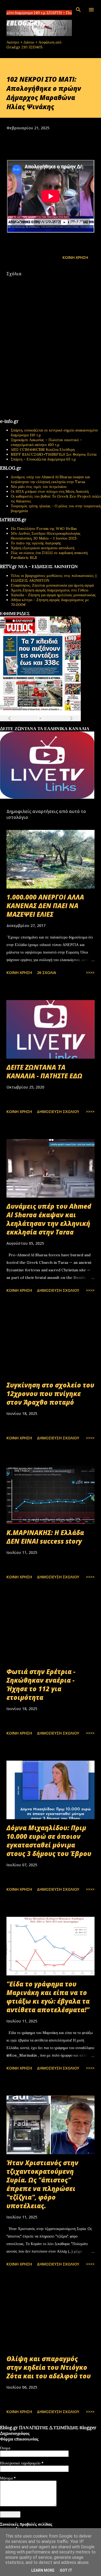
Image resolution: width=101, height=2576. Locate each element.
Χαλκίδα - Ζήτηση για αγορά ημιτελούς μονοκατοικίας (53, 595)
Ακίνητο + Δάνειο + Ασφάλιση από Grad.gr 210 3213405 (34, 45)
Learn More (43, 2570)
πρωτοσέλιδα (33, 724)
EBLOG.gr (22, 23)
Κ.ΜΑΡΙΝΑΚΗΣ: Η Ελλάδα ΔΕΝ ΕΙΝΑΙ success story (45, 1537)
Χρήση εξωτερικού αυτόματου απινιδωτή (43, 548)
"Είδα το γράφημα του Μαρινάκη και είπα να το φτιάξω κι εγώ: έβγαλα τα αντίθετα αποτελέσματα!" (48, 1997)
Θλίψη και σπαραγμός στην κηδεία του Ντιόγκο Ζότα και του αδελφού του (49, 2367)
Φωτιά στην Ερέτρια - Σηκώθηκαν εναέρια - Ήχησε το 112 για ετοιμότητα (41, 1684)
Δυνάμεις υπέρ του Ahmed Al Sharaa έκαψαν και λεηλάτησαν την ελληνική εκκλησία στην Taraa (50, 479)
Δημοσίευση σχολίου (58, 1112)
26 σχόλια (46, 973)
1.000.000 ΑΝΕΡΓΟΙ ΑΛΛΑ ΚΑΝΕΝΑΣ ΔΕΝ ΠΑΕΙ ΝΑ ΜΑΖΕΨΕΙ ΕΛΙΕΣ (45, 906)
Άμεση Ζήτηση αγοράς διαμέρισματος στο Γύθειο (50, 590)
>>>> (90, 973)
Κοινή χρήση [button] (75, 257)
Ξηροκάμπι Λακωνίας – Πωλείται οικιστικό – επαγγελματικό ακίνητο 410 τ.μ (46, 442)
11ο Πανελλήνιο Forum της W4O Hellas (44, 529)
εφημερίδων (52, 724)
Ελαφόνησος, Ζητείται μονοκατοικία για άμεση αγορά (52, 585)
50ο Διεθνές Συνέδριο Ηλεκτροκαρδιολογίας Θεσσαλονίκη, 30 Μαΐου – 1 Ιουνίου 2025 (46, 536)
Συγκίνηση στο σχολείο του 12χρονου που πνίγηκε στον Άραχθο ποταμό (50, 1394)
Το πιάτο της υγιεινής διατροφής (36, 543)
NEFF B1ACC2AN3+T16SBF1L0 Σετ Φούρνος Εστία (54, 454)
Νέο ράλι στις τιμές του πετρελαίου (39, 487)
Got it (66, 2570)
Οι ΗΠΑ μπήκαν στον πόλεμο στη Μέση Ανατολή (50, 491)
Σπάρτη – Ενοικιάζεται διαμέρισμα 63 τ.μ (43, 459)
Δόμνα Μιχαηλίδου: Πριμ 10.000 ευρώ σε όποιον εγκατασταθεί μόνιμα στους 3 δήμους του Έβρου (49, 1841)
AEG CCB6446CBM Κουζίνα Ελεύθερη (43, 449)
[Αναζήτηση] (78, 10)
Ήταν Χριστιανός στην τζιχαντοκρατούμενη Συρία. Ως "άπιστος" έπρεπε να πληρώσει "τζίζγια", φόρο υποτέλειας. (42, 2184)
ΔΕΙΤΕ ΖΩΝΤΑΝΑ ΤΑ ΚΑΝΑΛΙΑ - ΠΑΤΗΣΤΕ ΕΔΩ (44, 1071)
